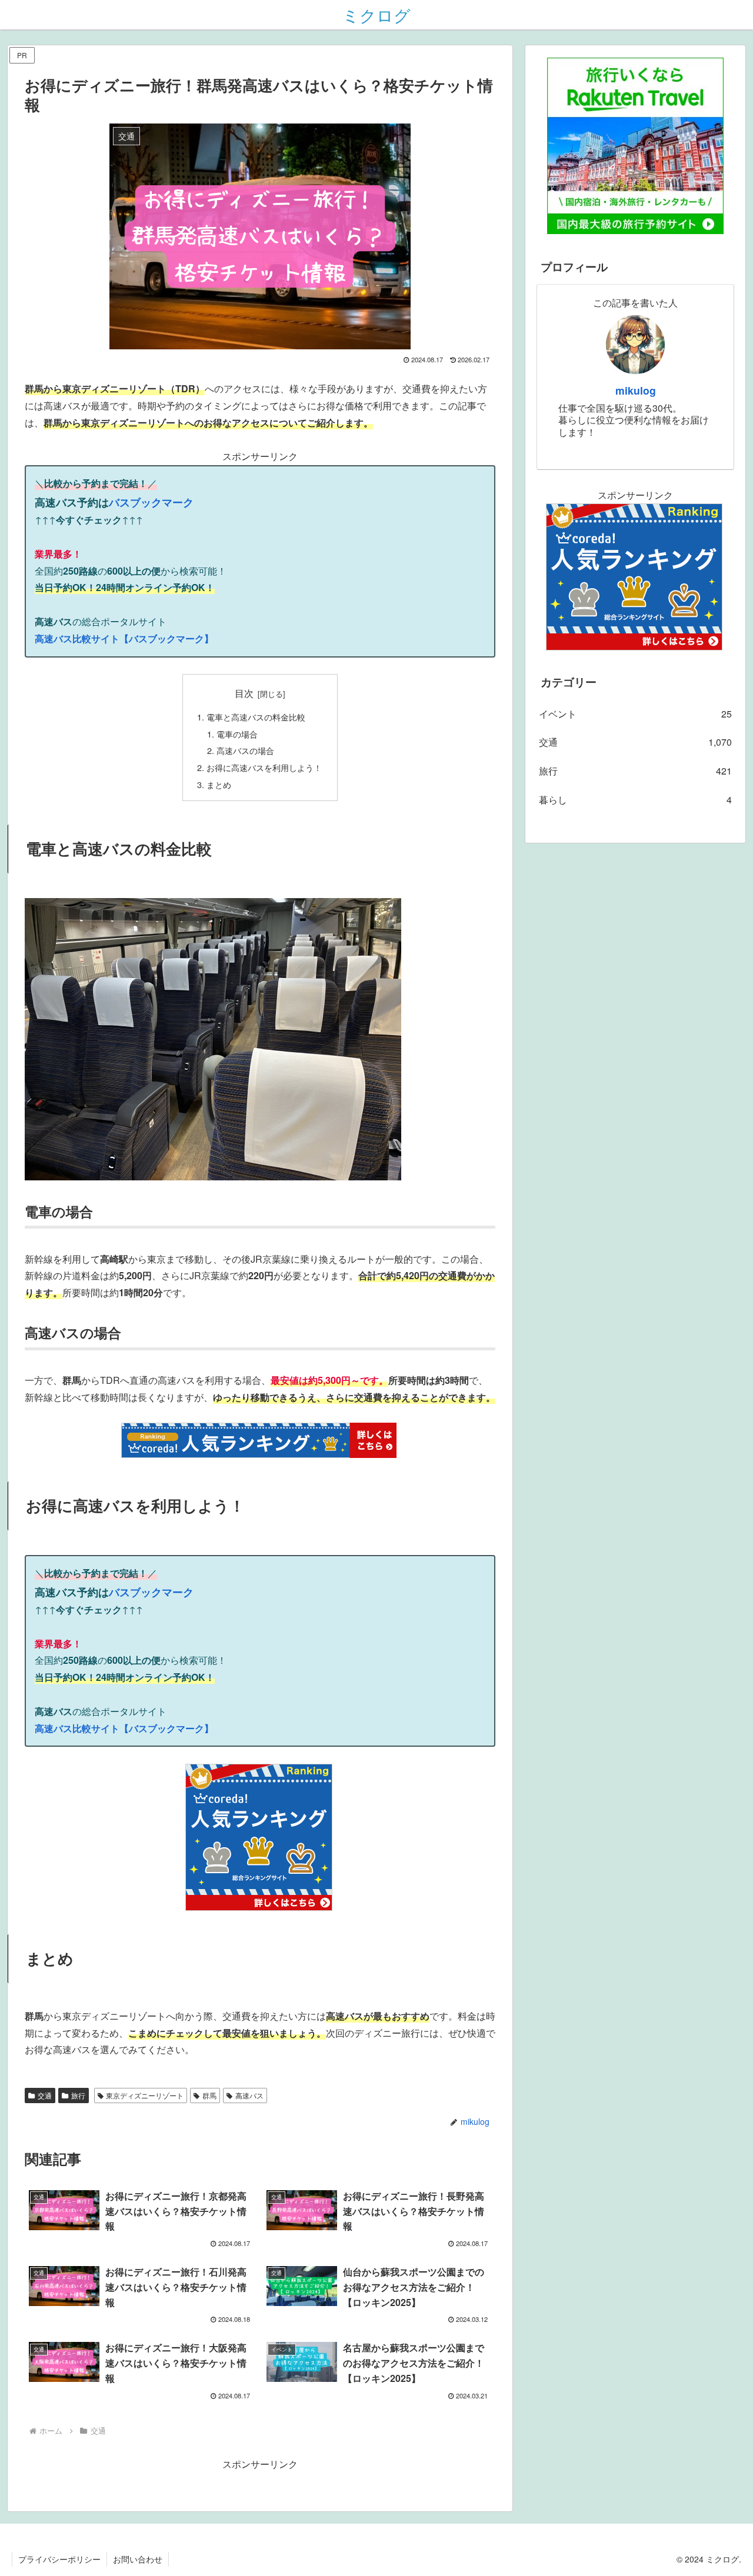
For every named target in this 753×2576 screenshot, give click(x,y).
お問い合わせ (138, 2559)
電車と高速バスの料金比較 (256, 717)
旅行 (78, 2095)
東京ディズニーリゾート (145, 2095)
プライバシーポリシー (59, 2559)
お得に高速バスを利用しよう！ (264, 767)
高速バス (249, 2095)
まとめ (219, 784)
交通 (45, 2095)
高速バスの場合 (245, 750)
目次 (244, 693)
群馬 (209, 2095)
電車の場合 (237, 734)
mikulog (636, 390)
